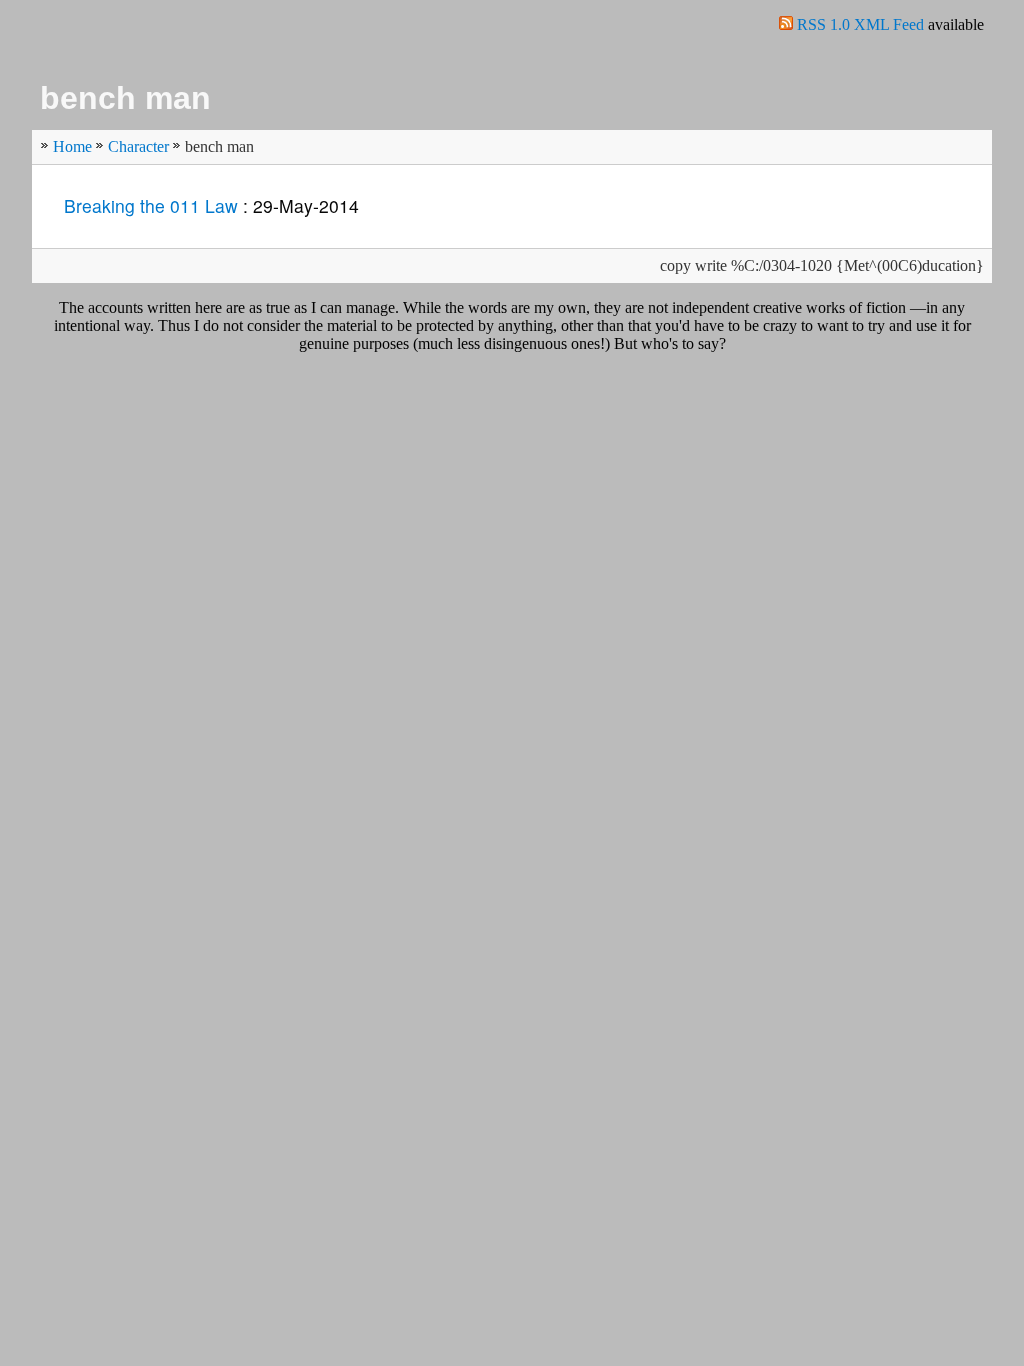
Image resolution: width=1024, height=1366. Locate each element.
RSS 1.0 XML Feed (862, 24)
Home (72, 146)
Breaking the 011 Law (151, 205)
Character (138, 146)
